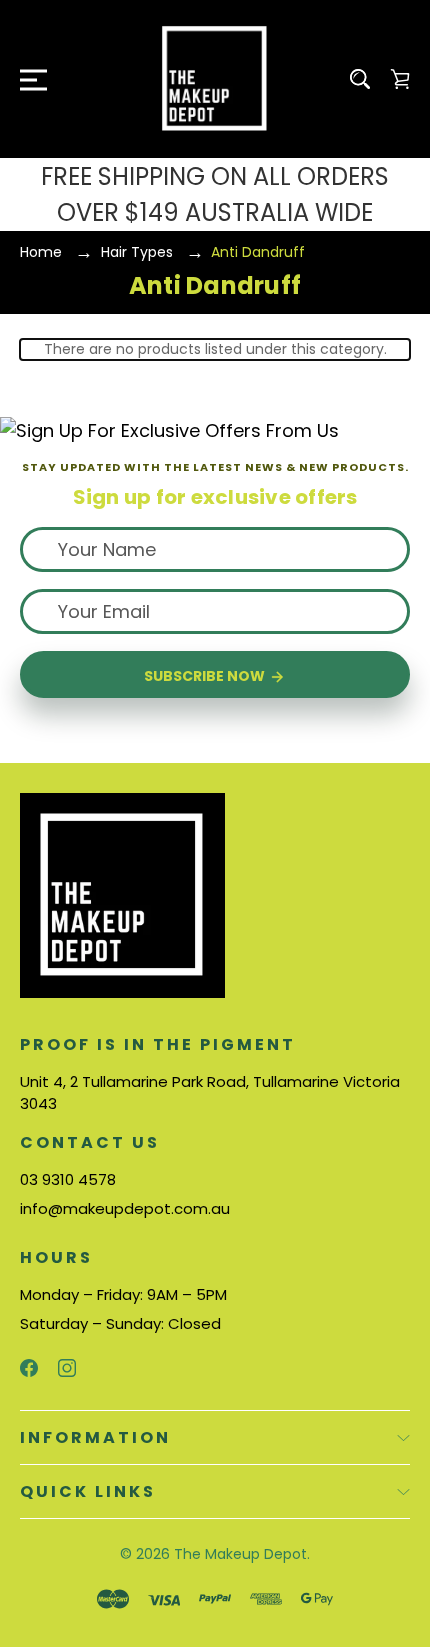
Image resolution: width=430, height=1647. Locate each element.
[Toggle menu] (27, 79)
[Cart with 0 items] (400, 79)
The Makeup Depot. (242, 1554)
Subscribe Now (206, 676)
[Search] (360, 79)
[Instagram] (67, 1368)
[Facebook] (29, 1368)
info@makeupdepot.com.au (125, 1208)
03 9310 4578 (68, 1179)
